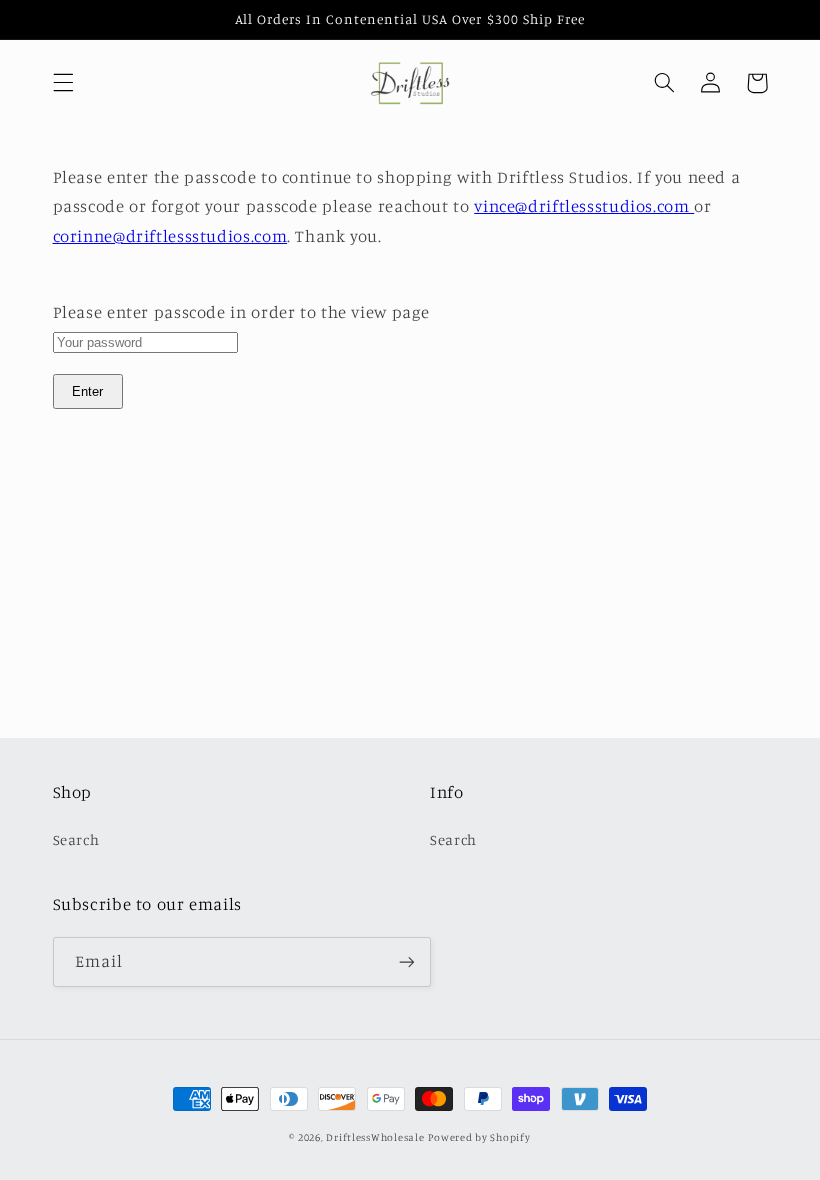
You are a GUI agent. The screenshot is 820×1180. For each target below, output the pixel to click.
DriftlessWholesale (375, 1137)
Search (76, 839)
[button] (63, 83)
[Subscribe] (406, 961)
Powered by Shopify (479, 1137)
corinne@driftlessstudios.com (170, 236)
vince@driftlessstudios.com (584, 206)
